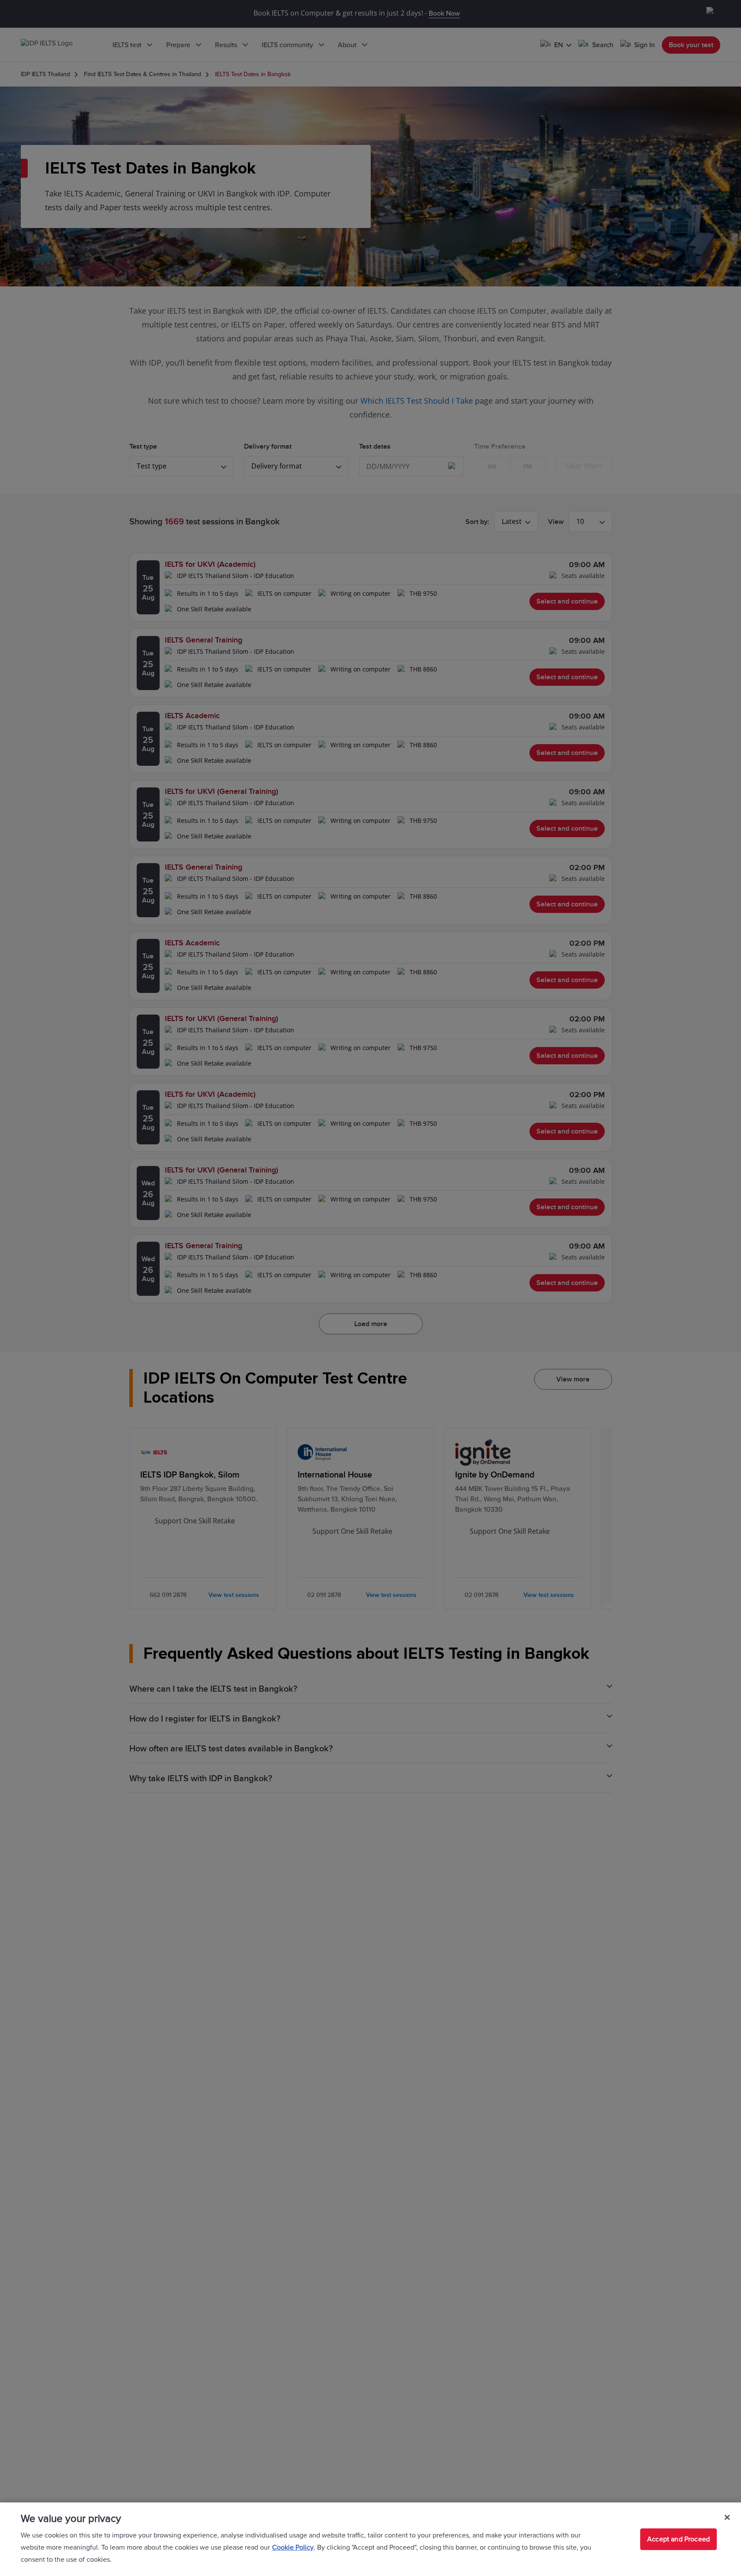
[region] (370, 2539)
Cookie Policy (293, 2547)
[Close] (727, 2518)
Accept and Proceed (678, 2539)
